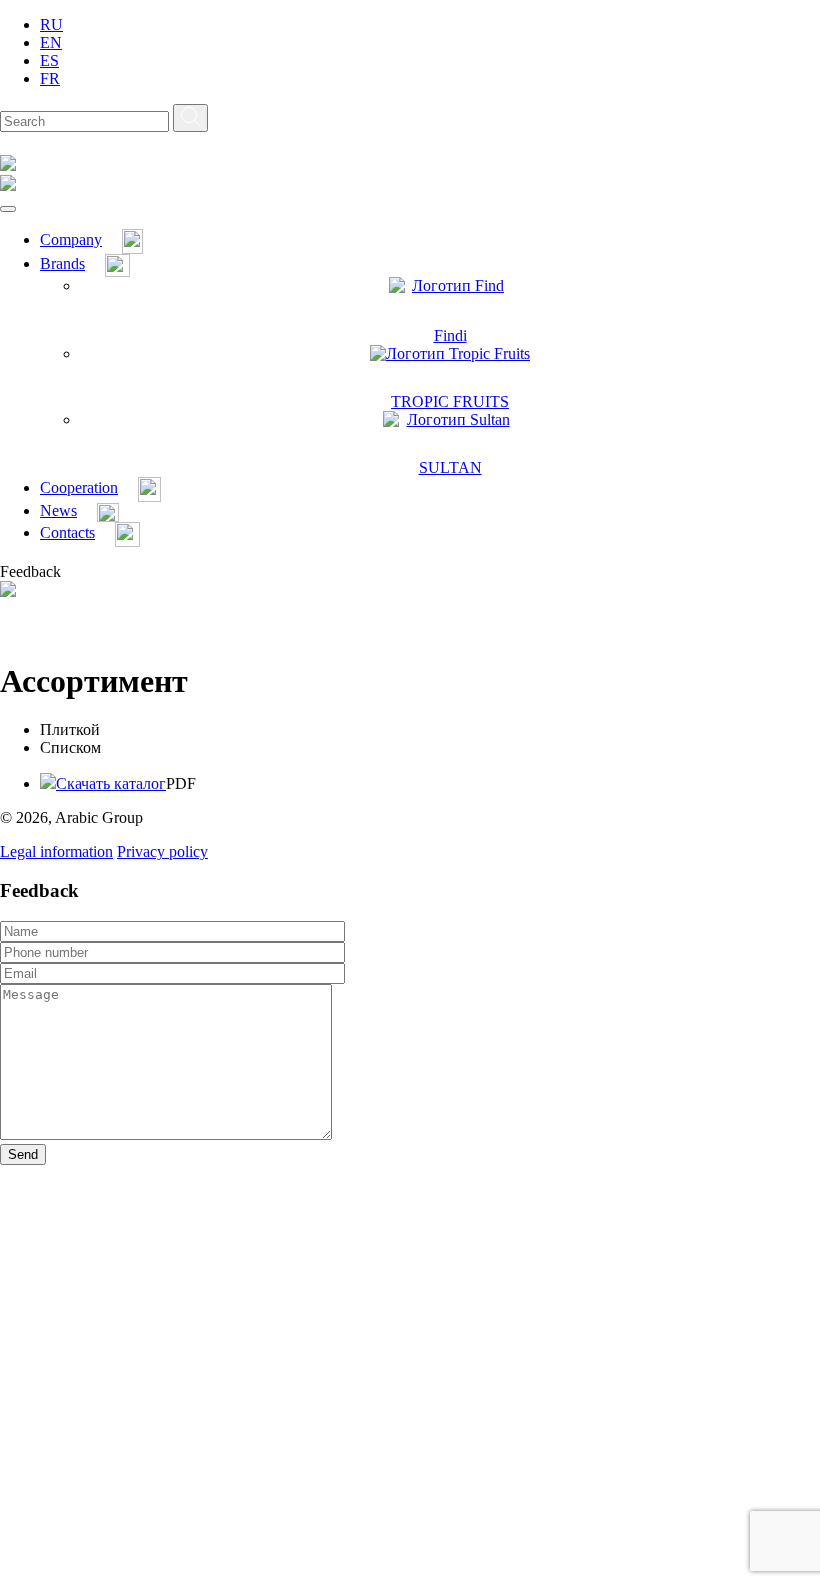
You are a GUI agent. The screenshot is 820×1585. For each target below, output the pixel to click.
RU (51, 24)
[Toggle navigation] (8, 209)
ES (49, 60)
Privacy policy (162, 851)
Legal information (56, 851)
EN (51, 42)
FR (50, 78)
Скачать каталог (111, 783)
